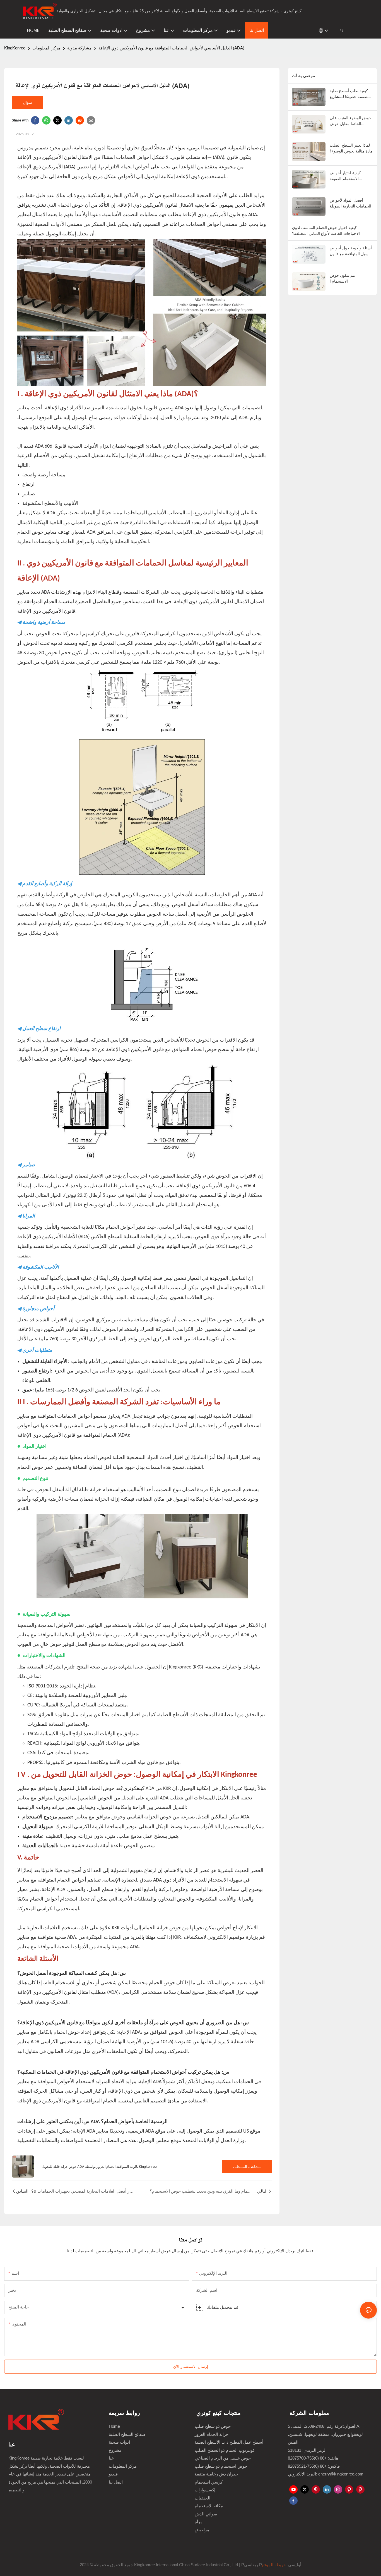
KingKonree (15, 48)
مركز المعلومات (46, 48)
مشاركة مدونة (79, 48)
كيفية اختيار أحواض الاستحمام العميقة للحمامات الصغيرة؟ (345, 176)
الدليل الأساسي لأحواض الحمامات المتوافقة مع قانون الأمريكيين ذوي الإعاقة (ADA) (171, 48)
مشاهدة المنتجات (247, 2166)
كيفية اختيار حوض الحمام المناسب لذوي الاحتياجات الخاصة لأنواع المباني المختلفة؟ (326, 230)
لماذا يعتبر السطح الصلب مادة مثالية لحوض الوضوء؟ (351, 148)
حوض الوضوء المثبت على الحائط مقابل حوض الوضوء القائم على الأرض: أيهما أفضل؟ (351, 121)
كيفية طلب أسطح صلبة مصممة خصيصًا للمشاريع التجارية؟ (350, 94)
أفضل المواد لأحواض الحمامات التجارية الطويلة (350, 203)
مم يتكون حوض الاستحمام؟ (342, 278)
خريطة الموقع (274, 2565)
